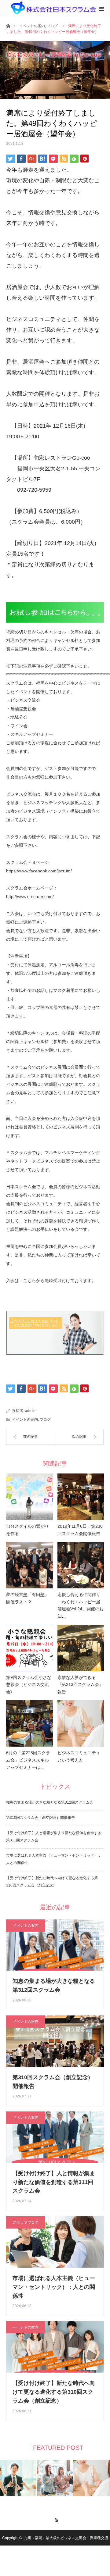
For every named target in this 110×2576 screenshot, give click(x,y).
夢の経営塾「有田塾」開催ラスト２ (28, 1598)
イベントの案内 (32, 26)
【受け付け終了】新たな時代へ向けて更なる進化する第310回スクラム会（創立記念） (54, 2392)
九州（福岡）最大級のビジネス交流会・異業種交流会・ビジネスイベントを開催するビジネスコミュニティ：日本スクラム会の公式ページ (55, 2553)
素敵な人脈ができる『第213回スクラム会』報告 (80, 1685)
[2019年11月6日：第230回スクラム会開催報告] (81, 1497)
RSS (55, 2519)
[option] (18, 2478)
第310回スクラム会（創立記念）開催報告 (40, 1818)
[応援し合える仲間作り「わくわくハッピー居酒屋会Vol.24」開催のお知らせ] (81, 1565)
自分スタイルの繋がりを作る (28, 1530)
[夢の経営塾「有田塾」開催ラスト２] (29, 1565)
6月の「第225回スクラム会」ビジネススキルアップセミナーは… (28, 1760)
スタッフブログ (26, 2222)
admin (30, 1411)
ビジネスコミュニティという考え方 (79, 1756)
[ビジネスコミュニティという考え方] (81, 1724)
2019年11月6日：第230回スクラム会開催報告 (80, 1530)
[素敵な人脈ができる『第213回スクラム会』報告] (81, 1648)
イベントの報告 (26, 2022)
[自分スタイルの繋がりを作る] (29, 1497)
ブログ (52, 26)
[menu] (101, 9)
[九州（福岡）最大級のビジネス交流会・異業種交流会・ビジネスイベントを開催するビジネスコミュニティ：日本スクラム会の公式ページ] (55, 8)
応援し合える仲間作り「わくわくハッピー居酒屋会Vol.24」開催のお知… (81, 1605)
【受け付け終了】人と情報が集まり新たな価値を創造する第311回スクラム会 (54, 2182)
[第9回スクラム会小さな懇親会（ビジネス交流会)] (29, 1648)
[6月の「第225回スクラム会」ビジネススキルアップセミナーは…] (29, 1724)
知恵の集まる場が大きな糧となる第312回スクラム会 (50, 1802)
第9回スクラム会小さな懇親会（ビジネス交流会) (29, 1685)
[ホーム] (8, 25)
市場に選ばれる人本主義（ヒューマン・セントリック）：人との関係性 (54, 2287)
